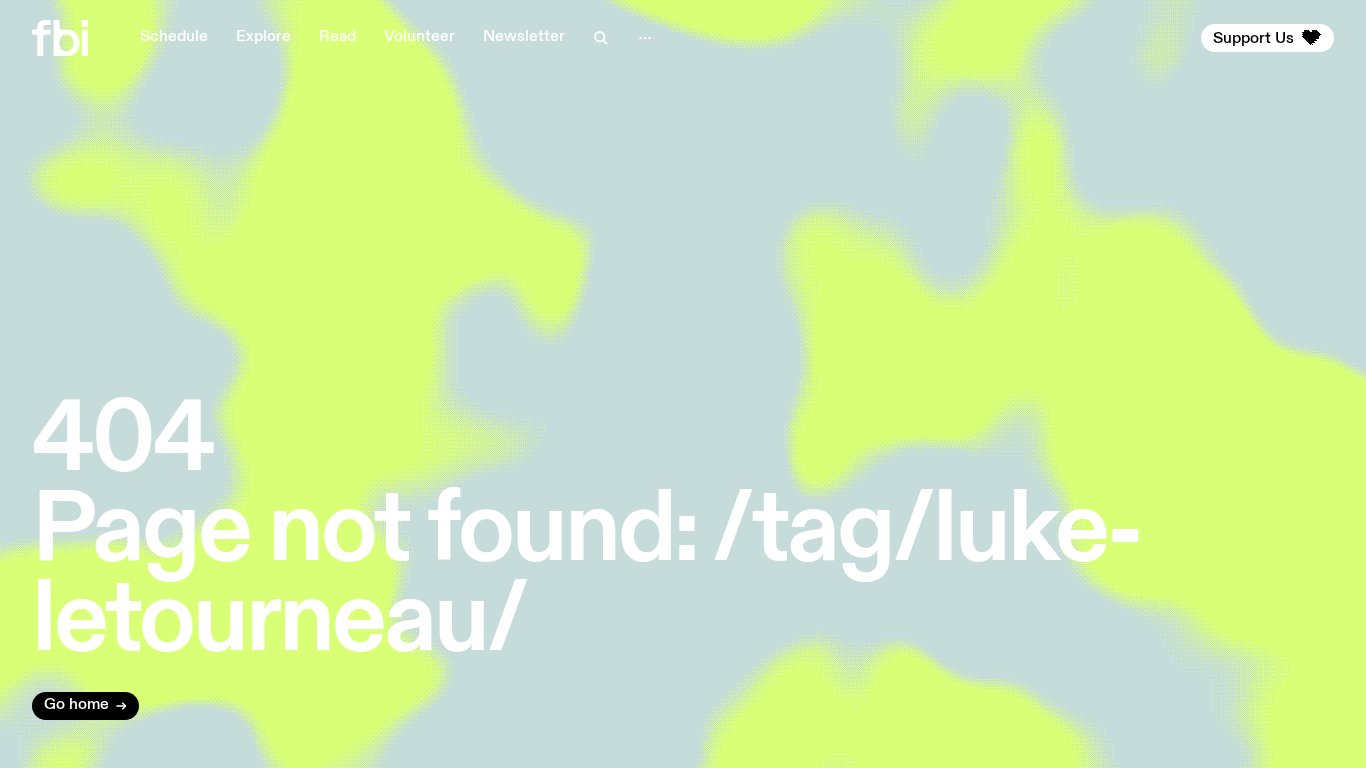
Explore (263, 37)
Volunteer (419, 37)
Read (337, 37)
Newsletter (524, 37)
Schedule (174, 37)
